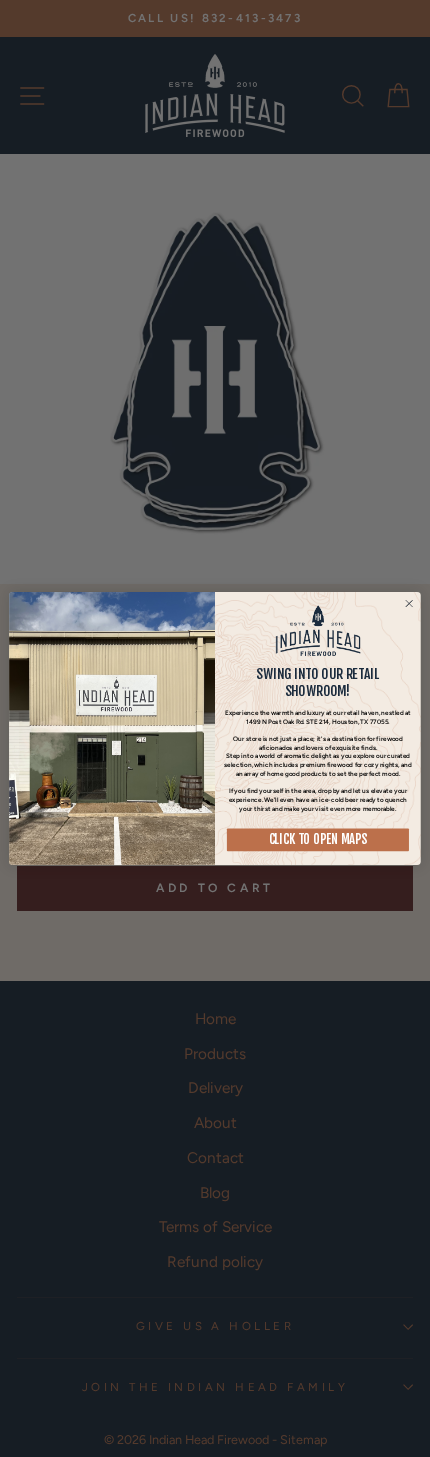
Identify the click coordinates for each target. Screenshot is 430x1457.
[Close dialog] (409, 604)
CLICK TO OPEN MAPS (318, 840)
